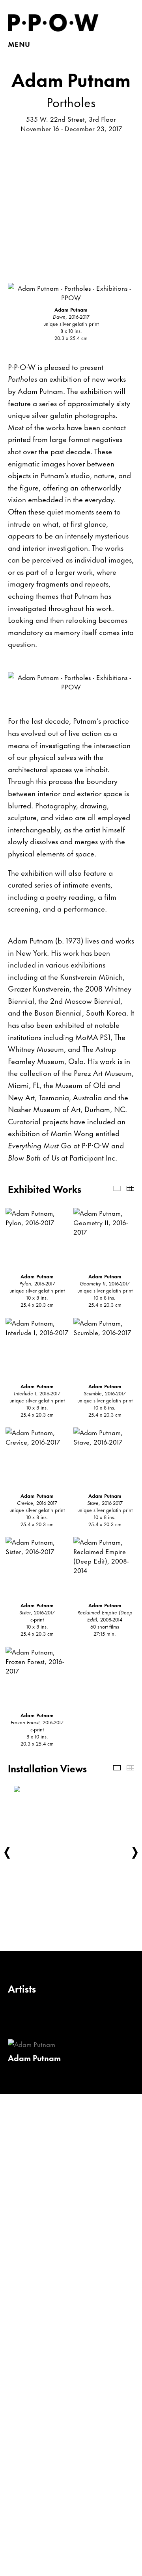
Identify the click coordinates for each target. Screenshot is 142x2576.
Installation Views (117, 1768)
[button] (7, 1853)
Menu (19, 44)
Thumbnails (130, 1188)
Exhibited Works (117, 1188)
